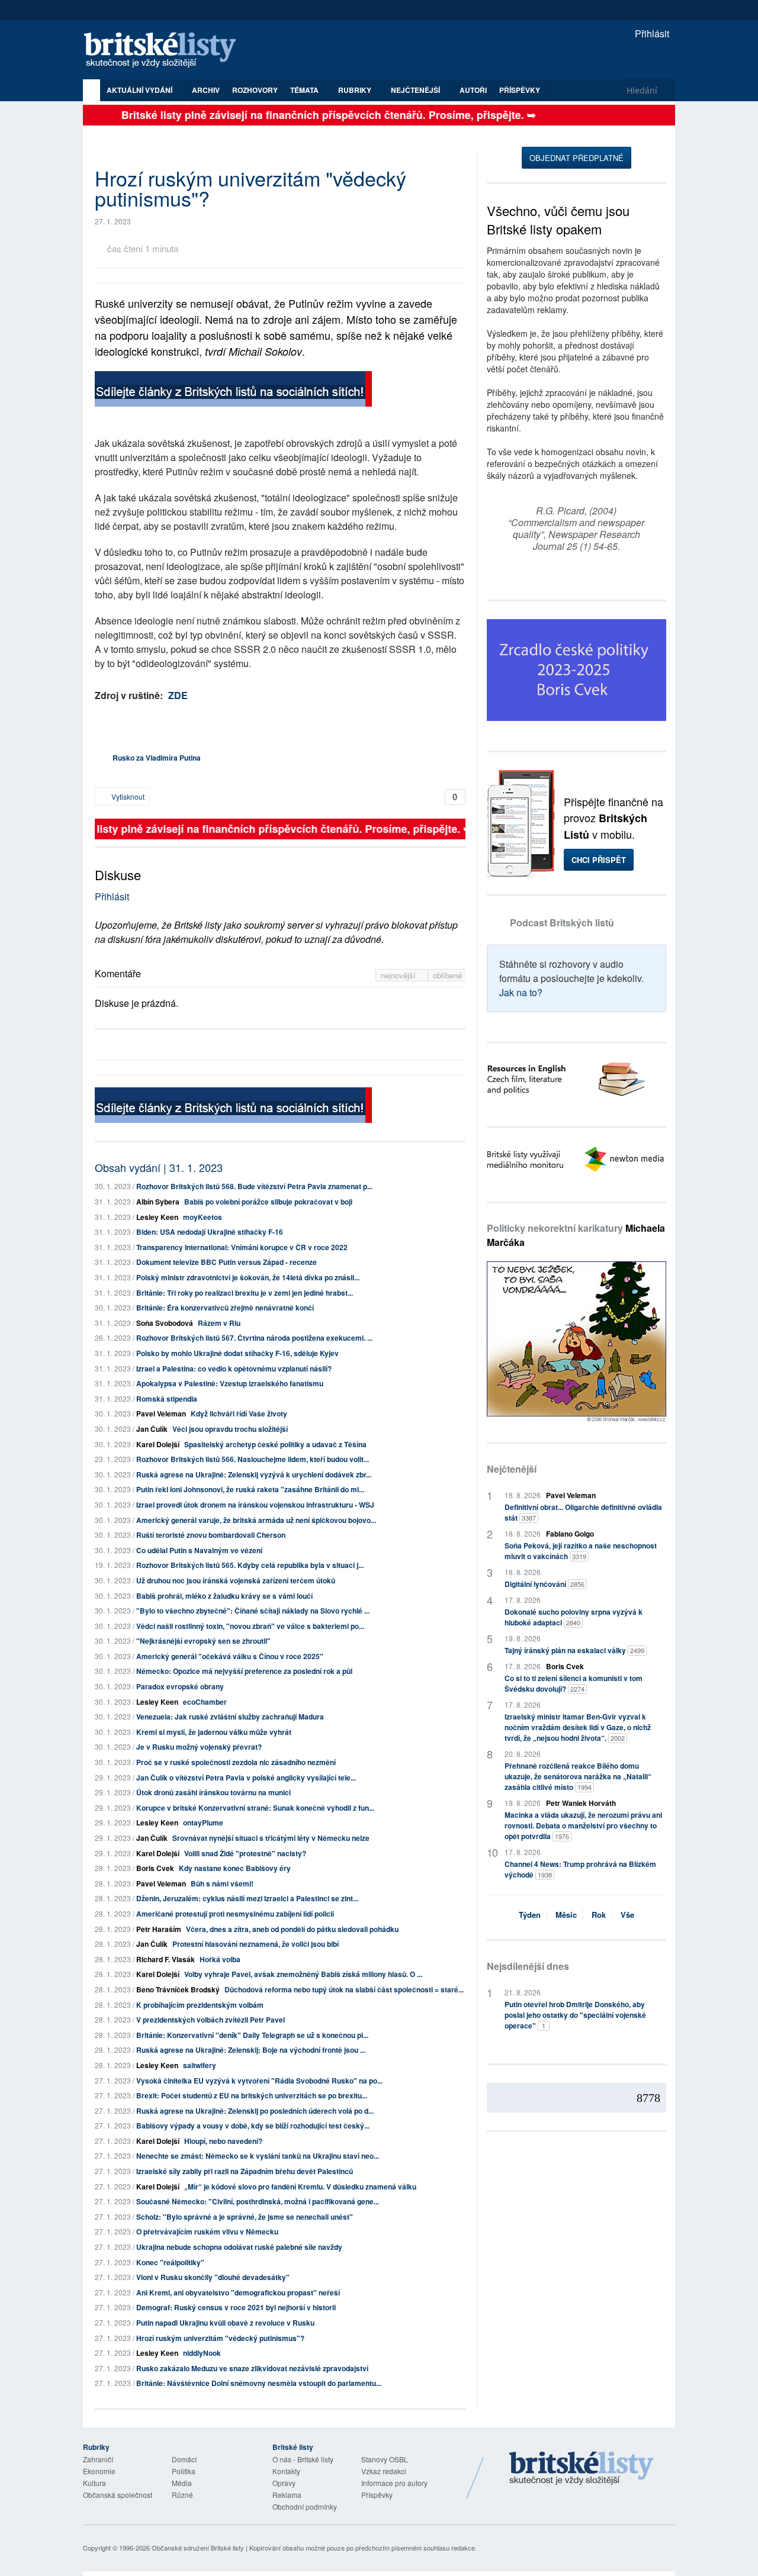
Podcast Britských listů (562, 922)
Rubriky (356, 90)
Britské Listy (582, 2469)
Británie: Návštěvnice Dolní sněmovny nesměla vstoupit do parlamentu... (259, 2383)
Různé (182, 2495)
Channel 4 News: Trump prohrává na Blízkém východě (580, 1869)
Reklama (287, 2495)
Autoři (473, 90)
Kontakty (286, 2471)
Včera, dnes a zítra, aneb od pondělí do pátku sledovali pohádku (292, 1929)
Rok (599, 1915)
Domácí (184, 2459)
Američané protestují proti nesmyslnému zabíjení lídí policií (235, 1914)
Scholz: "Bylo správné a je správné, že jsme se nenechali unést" (245, 2217)
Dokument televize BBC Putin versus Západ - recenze (227, 1262)
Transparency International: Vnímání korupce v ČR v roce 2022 (242, 1247)
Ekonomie (99, 2471)
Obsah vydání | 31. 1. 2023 (159, 1167)
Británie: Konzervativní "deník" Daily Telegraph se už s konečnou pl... (252, 2035)
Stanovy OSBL (385, 2459)
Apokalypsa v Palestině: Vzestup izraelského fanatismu (230, 1383)
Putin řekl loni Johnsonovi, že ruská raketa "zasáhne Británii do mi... (250, 1489)
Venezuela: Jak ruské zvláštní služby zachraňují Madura (230, 1717)
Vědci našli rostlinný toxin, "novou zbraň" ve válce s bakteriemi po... (250, 1626)
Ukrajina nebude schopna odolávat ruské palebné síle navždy (239, 2247)
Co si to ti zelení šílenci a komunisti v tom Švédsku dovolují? (574, 1683)
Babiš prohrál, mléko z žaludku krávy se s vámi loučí (224, 1596)
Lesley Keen (157, 1217)
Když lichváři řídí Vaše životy (239, 1413)
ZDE (178, 695)
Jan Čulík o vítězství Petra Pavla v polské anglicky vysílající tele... (246, 1778)
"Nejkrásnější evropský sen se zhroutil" (203, 1641)
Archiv (206, 90)
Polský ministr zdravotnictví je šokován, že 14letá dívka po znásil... (248, 1277)
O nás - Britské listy (303, 2459)
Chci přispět (599, 860)
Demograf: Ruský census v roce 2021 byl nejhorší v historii (236, 2307)
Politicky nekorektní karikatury (576, 1235)
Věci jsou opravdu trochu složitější (230, 1429)
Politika (184, 2471)
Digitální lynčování (545, 1584)
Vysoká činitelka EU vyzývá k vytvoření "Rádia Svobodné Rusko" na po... (259, 2081)
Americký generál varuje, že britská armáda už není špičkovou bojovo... (256, 1520)
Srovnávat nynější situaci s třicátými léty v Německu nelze (271, 1838)
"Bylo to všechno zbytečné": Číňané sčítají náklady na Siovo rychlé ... (253, 1611)
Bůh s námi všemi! (222, 1883)
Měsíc (566, 1915)
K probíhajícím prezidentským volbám (200, 2005)
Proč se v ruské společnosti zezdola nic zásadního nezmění (236, 1762)
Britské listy (166, 51)
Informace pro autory (394, 2483)
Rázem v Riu (219, 1323)
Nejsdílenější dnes (528, 1966)
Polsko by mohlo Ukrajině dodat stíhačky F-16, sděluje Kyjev (237, 1353)
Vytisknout (127, 796)
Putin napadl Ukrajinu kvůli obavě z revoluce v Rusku (225, 2323)
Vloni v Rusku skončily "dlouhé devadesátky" (213, 2277)
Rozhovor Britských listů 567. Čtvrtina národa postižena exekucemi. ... (254, 1338)
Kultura (94, 2483)
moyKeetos (203, 1217)
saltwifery (200, 2065)
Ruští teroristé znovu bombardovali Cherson (211, 1535)
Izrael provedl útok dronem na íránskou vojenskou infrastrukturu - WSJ (255, 1505)
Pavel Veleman (161, 1413)
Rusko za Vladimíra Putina (157, 758)
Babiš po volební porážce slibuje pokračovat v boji (268, 1202)
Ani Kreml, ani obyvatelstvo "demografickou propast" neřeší (238, 2292)
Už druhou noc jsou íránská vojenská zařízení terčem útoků (236, 1580)
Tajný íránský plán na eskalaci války (574, 1650)
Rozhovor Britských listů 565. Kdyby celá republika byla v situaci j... (250, 1565)
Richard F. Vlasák (166, 1959)
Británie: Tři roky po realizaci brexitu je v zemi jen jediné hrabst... (245, 1293)
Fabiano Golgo (570, 1534)
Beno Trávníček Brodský (178, 1989)
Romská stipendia (167, 1399)
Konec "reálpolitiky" (170, 2262)
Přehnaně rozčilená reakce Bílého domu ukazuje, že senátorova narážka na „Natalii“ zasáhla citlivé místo (578, 1776)
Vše (627, 1915)
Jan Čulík (152, 1429)
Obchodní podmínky (305, 2506)
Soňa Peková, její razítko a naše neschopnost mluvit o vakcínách (581, 1551)
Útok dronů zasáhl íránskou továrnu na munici (213, 1792)
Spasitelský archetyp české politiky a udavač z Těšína (275, 1444)
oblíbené (447, 975)
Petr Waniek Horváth (581, 1803)
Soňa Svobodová (165, 1323)
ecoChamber (205, 1702)
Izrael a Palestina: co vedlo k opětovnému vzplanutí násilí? (234, 1368)
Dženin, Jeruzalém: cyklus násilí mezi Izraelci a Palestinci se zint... (247, 1898)
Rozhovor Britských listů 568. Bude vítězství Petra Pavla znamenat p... (254, 1186)
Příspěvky (520, 90)
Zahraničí (98, 2459)
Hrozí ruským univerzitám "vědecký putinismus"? (220, 2338)
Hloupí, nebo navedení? (223, 2141)
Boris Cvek (155, 1868)
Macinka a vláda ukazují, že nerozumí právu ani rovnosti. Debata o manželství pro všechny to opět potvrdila (583, 1825)
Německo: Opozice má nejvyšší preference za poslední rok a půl (244, 1671)
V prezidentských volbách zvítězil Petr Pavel (211, 2020)
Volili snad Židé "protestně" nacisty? (245, 1853)
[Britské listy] (233, 390)
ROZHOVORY (255, 90)
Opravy (284, 2483)
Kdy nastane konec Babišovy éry (235, 1868)
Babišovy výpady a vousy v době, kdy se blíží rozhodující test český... (253, 2126)
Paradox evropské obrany (180, 1686)
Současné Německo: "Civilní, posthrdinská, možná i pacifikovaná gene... (258, 2201)
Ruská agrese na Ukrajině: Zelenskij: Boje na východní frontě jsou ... (251, 2050)
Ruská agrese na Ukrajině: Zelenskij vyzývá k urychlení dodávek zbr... (254, 1474)
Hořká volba (220, 1959)
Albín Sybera (158, 1202)
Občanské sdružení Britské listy (198, 2548)
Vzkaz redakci (384, 2471)
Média (182, 2483)
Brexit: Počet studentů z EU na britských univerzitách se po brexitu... (252, 2095)
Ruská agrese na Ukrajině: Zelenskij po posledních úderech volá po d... (255, 2111)
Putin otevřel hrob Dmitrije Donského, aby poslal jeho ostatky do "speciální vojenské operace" (575, 2015)
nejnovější (399, 975)
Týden (530, 1915)
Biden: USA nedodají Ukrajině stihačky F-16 (210, 1232)
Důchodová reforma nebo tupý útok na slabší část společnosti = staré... (344, 1989)
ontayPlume (203, 1822)
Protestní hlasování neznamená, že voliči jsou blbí (256, 1944)
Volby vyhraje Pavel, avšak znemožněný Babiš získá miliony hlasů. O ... (303, 1974)
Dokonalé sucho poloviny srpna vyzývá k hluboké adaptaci (574, 1617)
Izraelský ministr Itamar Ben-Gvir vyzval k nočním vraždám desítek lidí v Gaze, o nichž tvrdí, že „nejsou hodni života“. (578, 1727)
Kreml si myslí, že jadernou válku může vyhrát (214, 1732)
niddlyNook (202, 2353)
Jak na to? (521, 992)
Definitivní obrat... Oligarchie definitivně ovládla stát (583, 1512)
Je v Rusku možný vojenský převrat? (199, 1747)
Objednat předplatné (576, 158)
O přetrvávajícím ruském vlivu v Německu (207, 2232)
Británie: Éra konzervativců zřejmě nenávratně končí (225, 1308)
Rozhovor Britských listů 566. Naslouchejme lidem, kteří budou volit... (253, 1459)
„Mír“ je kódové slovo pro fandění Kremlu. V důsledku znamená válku (300, 2187)
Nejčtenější (512, 1469)
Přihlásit (651, 33)
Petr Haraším (159, 1929)
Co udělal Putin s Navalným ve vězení (199, 1550)
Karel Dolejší (158, 1444)
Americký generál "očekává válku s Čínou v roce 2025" (230, 1656)
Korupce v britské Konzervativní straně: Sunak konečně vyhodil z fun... (255, 1808)
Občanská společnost (118, 2495)
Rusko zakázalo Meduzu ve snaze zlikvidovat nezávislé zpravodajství (252, 2368)
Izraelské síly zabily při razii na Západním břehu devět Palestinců (245, 2171)
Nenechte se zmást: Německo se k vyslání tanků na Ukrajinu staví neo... (258, 2156)
